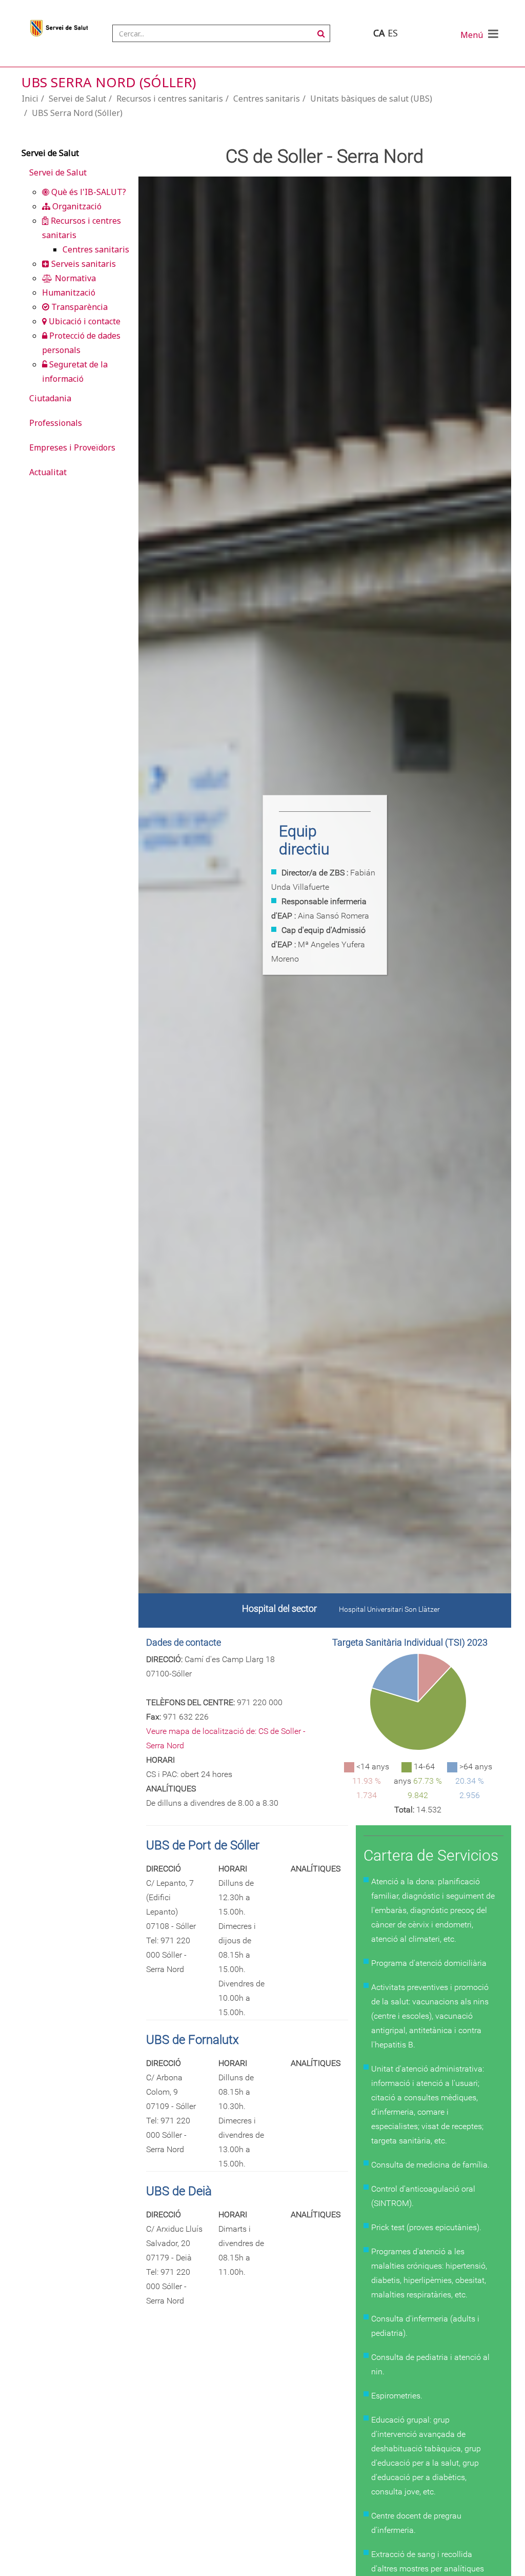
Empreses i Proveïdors (72, 447)
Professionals (56, 423)
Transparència (78, 307)
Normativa (74, 278)
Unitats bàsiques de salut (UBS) (371, 99)
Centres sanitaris (267, 99)
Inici (30, 99)
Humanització (69, 292)
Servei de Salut (77, 99)
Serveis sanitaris (83, 264)
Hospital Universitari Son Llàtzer (389, 1609)
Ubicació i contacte (84, 321)
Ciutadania (50, 398)
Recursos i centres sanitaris (170, 99)
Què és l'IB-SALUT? (88, 192)
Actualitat (48, 472)
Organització (76, 206)
